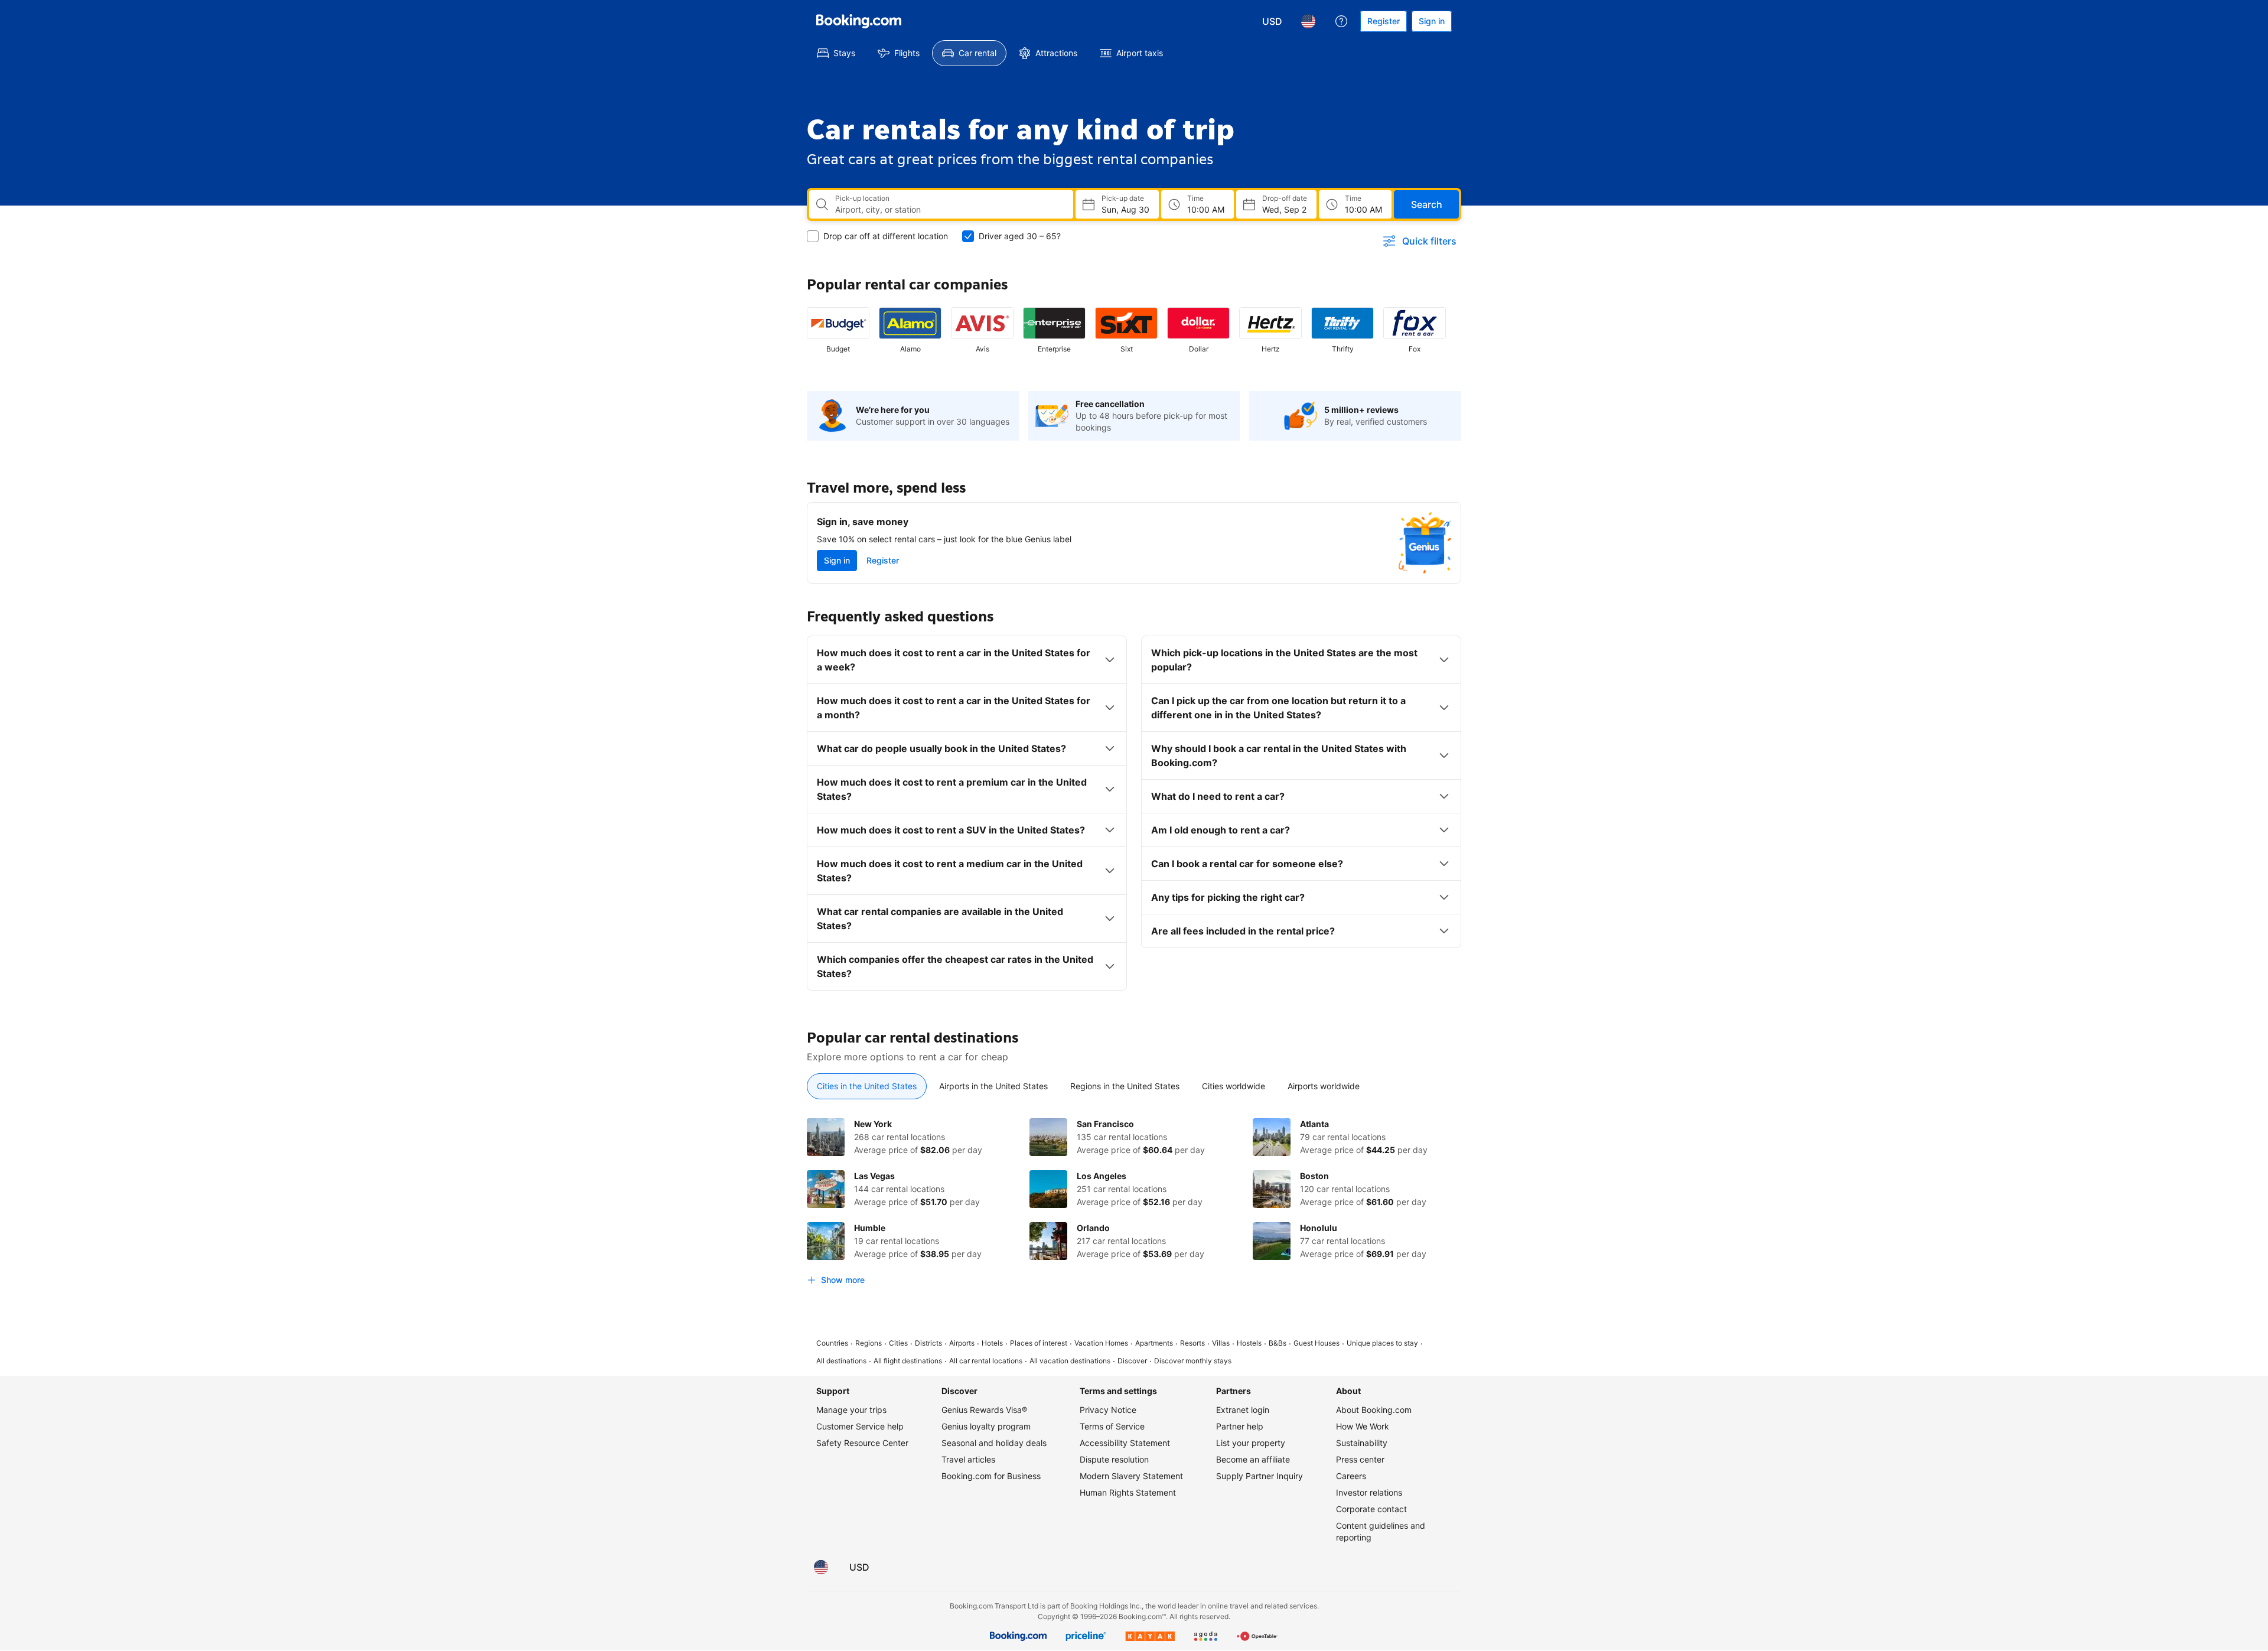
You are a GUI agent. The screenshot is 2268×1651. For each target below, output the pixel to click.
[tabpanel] (1134, 1204)
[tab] (867, 1086)
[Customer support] (1341, 21)
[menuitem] (836, 53)
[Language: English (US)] (1308, 21)
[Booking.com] (859, 21)
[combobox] (949, 210)
